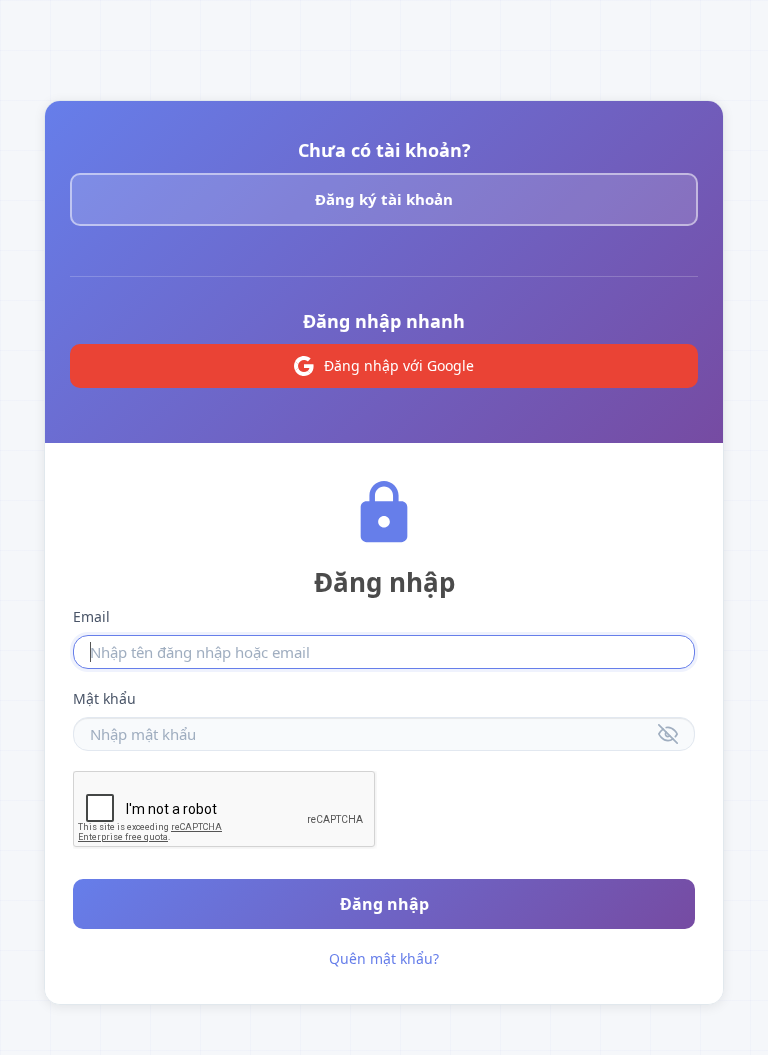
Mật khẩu (104, 698)
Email (91, 616)
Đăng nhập (384, 904)
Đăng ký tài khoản (384, 199)
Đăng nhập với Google (399, 365)
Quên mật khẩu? (384, 958)
